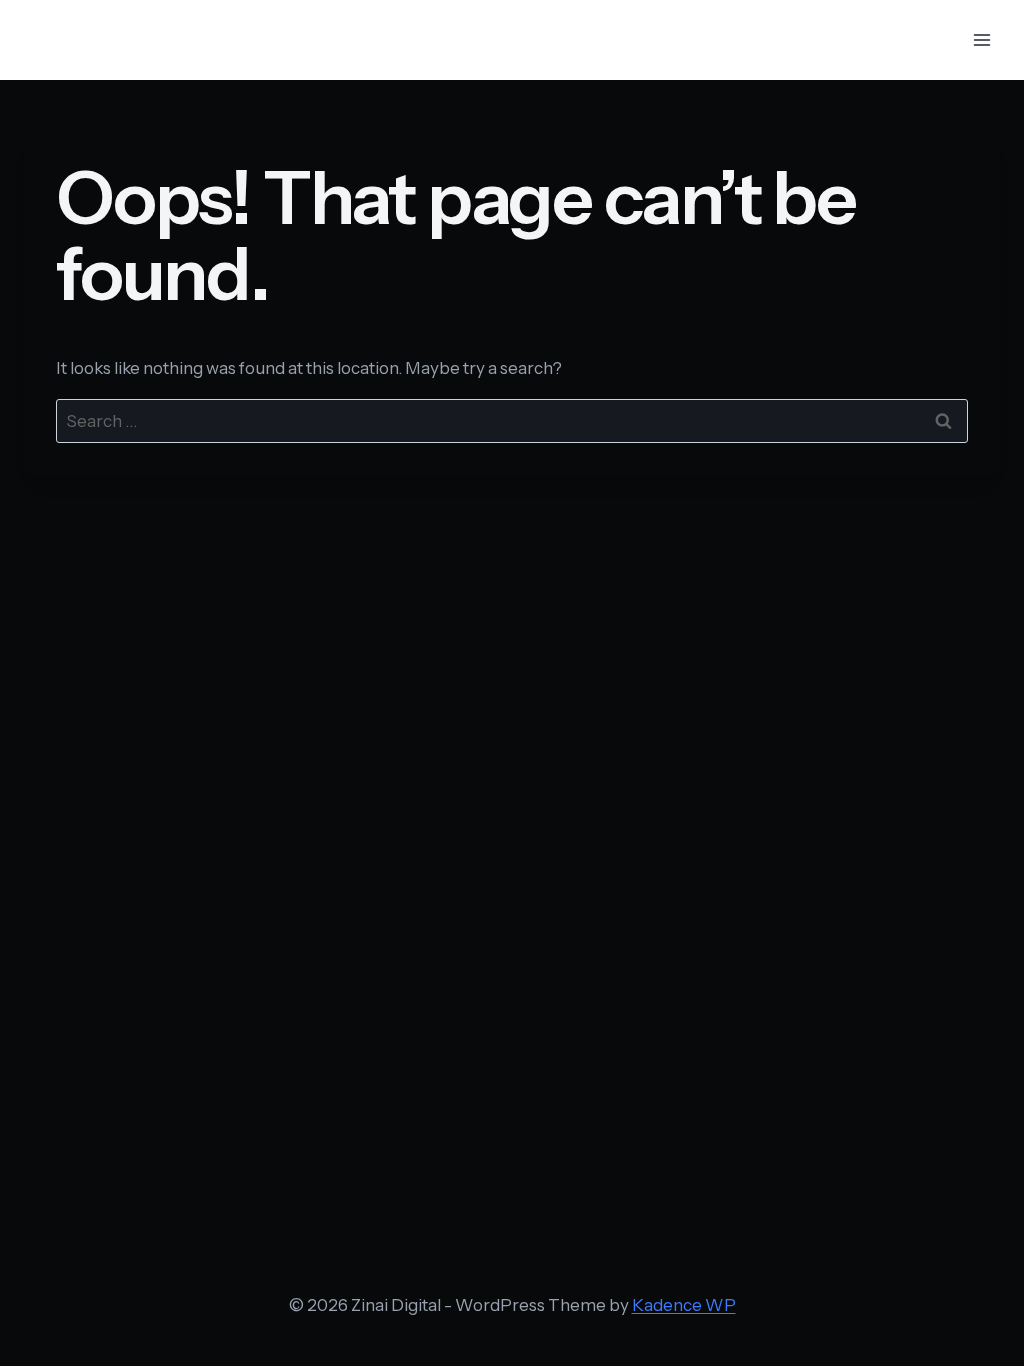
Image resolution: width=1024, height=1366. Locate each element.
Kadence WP (684, 1305)
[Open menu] (981, 39)
